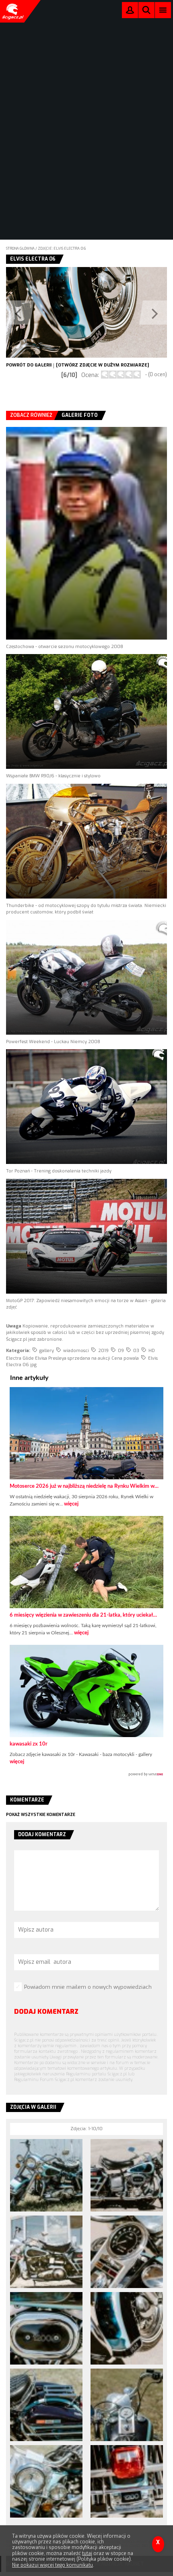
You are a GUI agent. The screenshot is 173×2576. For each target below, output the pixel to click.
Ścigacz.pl (12, 11)
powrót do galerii (29, 365)
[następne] (127, 312)
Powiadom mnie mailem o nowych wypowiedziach (88, 1987)
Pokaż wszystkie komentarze (41, 1815)
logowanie (130, 12)
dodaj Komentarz (46, 2012)
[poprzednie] (46, 312)
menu (163, 10)
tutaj (87, 2553)
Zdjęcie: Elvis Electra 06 (62, 248)
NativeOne (86, 1775)
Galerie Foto (80, 415)
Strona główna (20, 248)
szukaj (146, 12)
